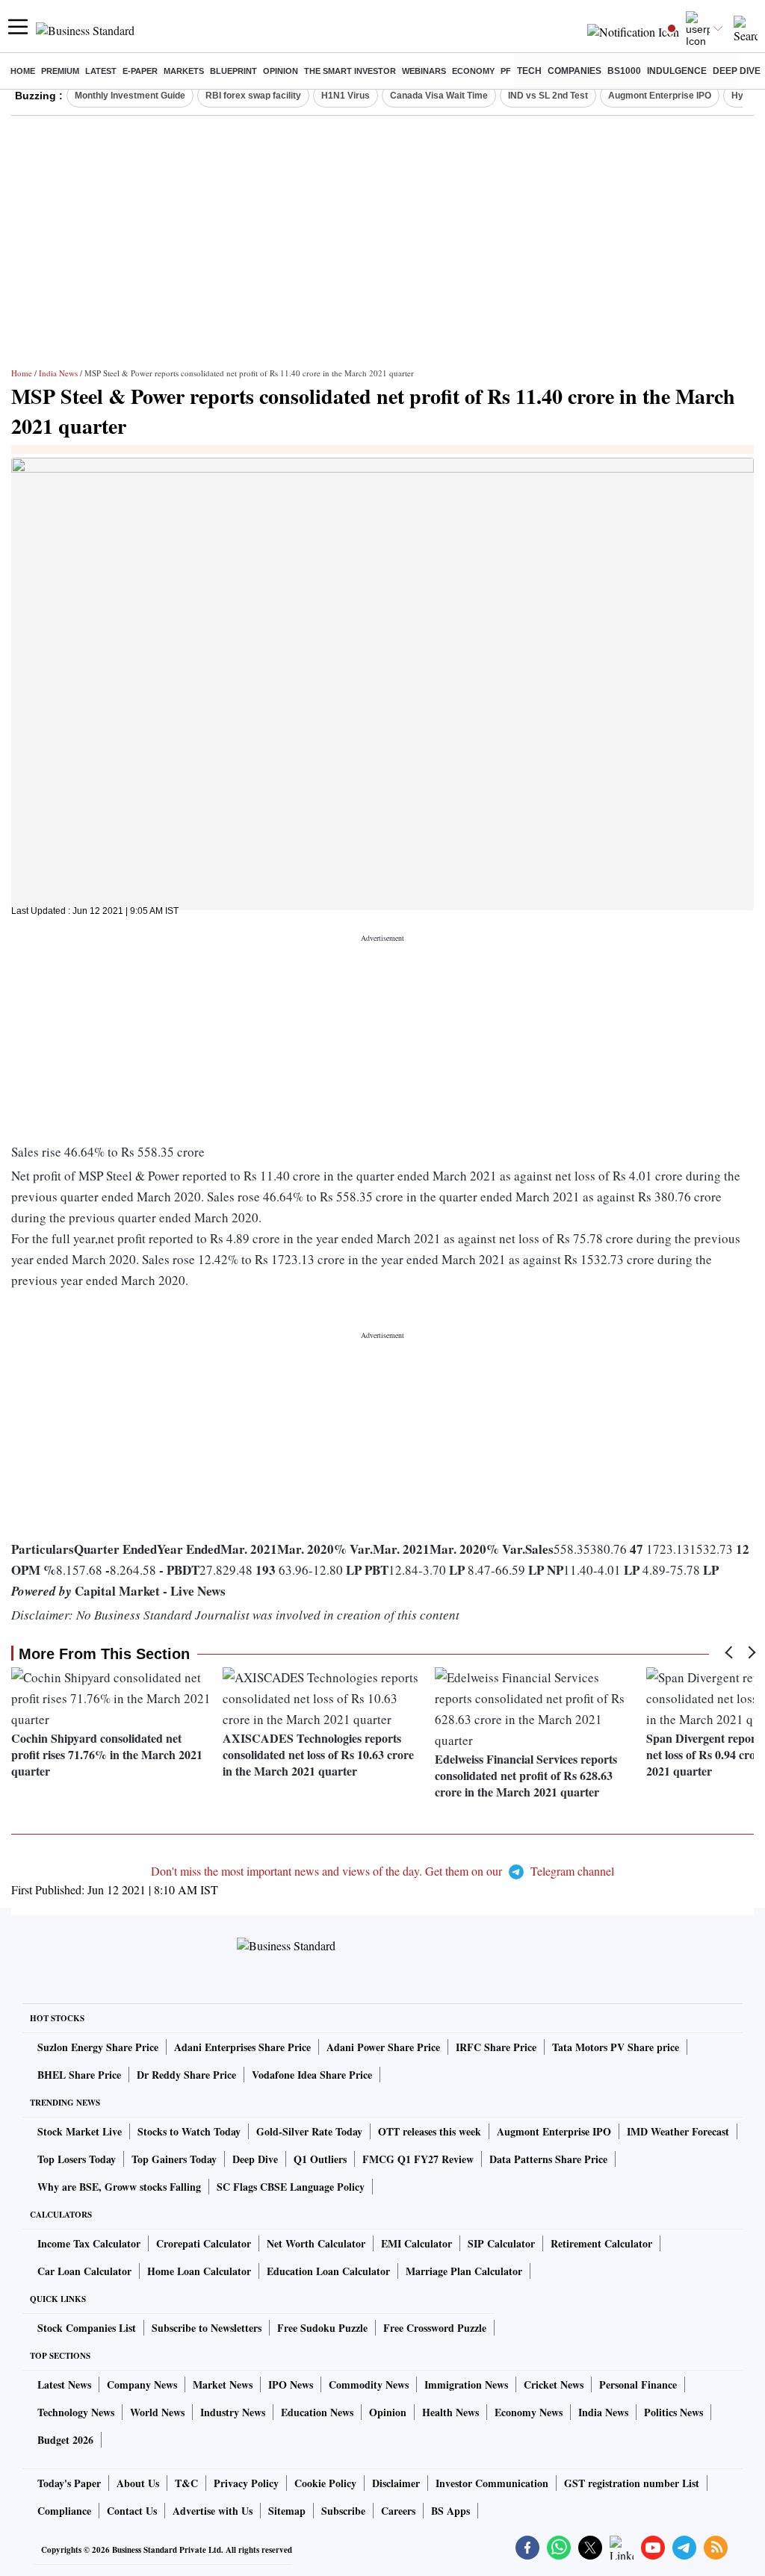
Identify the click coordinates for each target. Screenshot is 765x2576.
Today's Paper (69, 2483)
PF (506, 71)
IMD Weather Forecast (678, 2131)
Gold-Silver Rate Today (309, 2131)
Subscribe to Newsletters (207, 2328)
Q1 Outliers (320, 2159)
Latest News (64, 2384)
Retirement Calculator (601, 2243)
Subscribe (343, 2511)
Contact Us (132, 2511)
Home (23, 71)
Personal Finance (638, 2384)
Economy (473, 71)
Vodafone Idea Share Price (312, 2075)
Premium (60, 71)
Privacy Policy (246, 2483)
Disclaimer (396, 2483)
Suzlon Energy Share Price (98, 2047)
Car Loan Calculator (84, 2271)
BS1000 (624, 71)
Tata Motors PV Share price (616, 2047)
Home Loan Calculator (199, 2271)
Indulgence (677, 71)
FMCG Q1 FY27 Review (418, 2159)
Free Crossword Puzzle (435, 2328)
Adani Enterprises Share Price (242, 2047)
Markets (184, 71)
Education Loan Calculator (328, 2271)
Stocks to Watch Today (189, 2131)
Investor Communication (492, 2483)
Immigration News (466, 2384)
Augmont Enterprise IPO (660, 96)
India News (58, 373)
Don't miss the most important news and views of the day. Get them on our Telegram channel (382, 1871)
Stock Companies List (87, 2328)
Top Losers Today (77, 2159)
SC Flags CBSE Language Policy (291, 2187)
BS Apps (450, 2511)
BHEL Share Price (79, 2075)
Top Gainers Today (174, 2159)
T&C (186, 2483)
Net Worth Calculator (316, 2243)
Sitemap (287, 2511)
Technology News (76, 2412)
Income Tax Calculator (89, 2243)
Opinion (281, 71)
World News (157, 2412)
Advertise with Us (213, 2511)
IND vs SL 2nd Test (548, 96)
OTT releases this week (430, 2131)
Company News (142, 2384)
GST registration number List (632, 2483)
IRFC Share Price (496, 2047)
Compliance (64, 2511)
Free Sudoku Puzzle (322, 2328)
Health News (450, 2412)
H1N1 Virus (346, 96)
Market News (223, 2384)
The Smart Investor (350, 71)
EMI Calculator (416, 2243)
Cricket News (554, 2384)
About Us (138, 2483)
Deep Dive (737, 71)
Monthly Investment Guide (130, 96)
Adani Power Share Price (383, 2047)
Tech (529, 71)
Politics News (673, 2412)
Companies (574, 71)
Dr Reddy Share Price (186, 2075)
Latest (101, 71)
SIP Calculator (501, 2243)
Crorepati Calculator (204, 2243)
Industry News (233, 2412)
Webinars (424, 71)
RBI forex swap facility (253, 96)
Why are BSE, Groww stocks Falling (119, 2187)
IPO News (291, 2384)
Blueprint (233, 71)
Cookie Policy (325, 2483)
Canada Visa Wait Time (439, 96)
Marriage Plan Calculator (464, 2271)
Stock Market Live (80, 2131)
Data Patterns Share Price (548, 2159)
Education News (317, 2412)
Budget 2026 (65, 2440)
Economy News (529, 2412)
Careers (398, 2511)
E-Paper (140, 71)
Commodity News (369, 2384)
